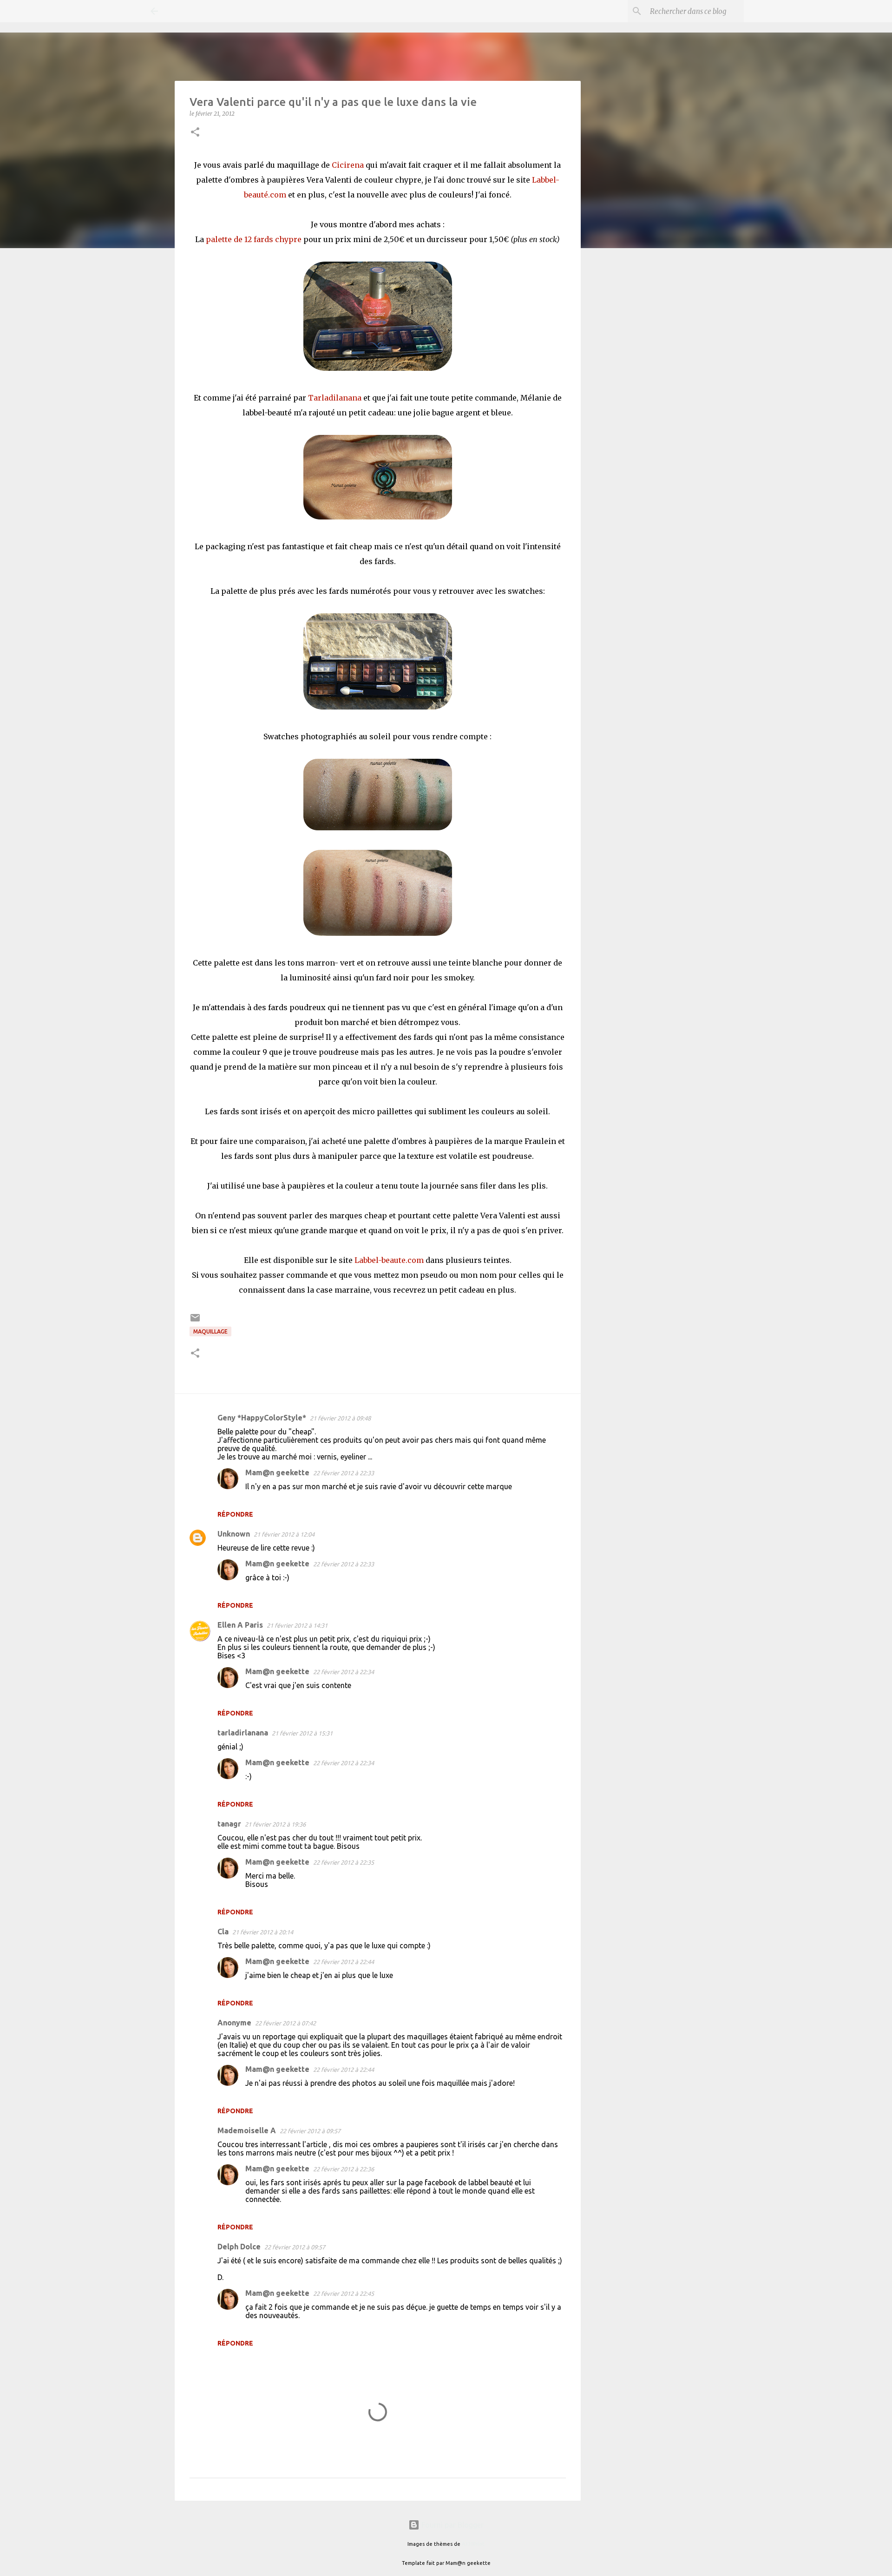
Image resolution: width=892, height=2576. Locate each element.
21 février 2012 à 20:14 (263, 1932)
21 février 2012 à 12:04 (284, 1534)
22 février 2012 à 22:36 (344, 2169)
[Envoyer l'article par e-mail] (195, 1321)
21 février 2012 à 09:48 (340, 1418)
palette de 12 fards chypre (255, 239)
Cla (223, 1932)
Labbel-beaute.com (389, 1260)
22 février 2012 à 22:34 (344, 1672)
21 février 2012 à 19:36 (275, 1824)
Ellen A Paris (240, 1625)
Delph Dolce (239, 2247)
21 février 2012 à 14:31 (297, 1625)
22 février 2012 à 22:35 (344, 1862)
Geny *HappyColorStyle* (262, 1418)
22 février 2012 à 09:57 (310, 2131)
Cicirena (348, 165)
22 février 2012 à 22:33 (344, 1473)
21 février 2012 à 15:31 (302, 1733)
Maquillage (210, 1331)
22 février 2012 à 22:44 (344, 1962)
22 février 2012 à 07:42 (285, 2023)
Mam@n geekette (277, 1472)
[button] (195, 133)
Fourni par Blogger (452, 2525)
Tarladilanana (336, 398)
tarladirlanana (243, 1733)
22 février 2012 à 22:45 (344, 2293)
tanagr (229, 1824)
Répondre (235, 1514)
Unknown (234, 1534)
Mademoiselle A (247, 2130)
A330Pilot (473, 2544)
